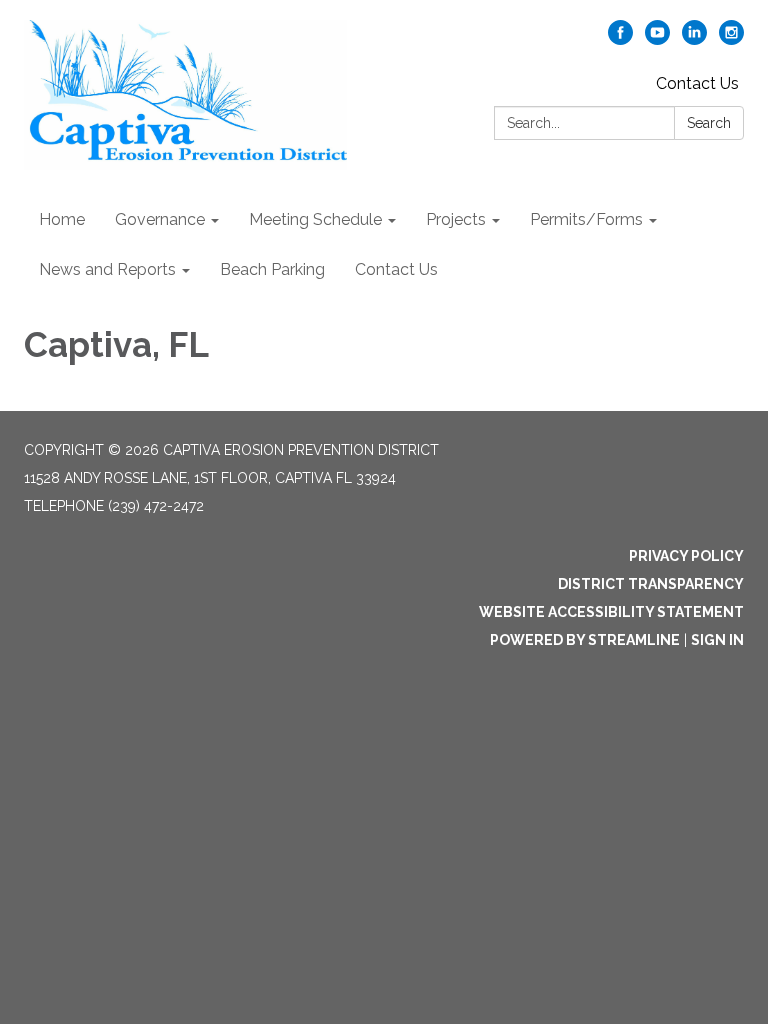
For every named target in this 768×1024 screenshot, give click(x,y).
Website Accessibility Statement (611, 612)
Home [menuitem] (62, 219)
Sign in (717, 640)
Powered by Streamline (585, 640)
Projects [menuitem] (456, 219)
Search (709, 123)
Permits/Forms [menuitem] (586, 219)
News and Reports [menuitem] (107, 269)
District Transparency (651, 584)
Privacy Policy (686, 556)
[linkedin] (694, 39)
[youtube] (657, 39)
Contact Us (697, 83)
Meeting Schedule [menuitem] (315, 219)
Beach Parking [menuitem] (272, 269)
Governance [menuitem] (160, 219)
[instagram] (731, 39)
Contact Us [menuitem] (396, 269)
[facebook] (620, 39)
